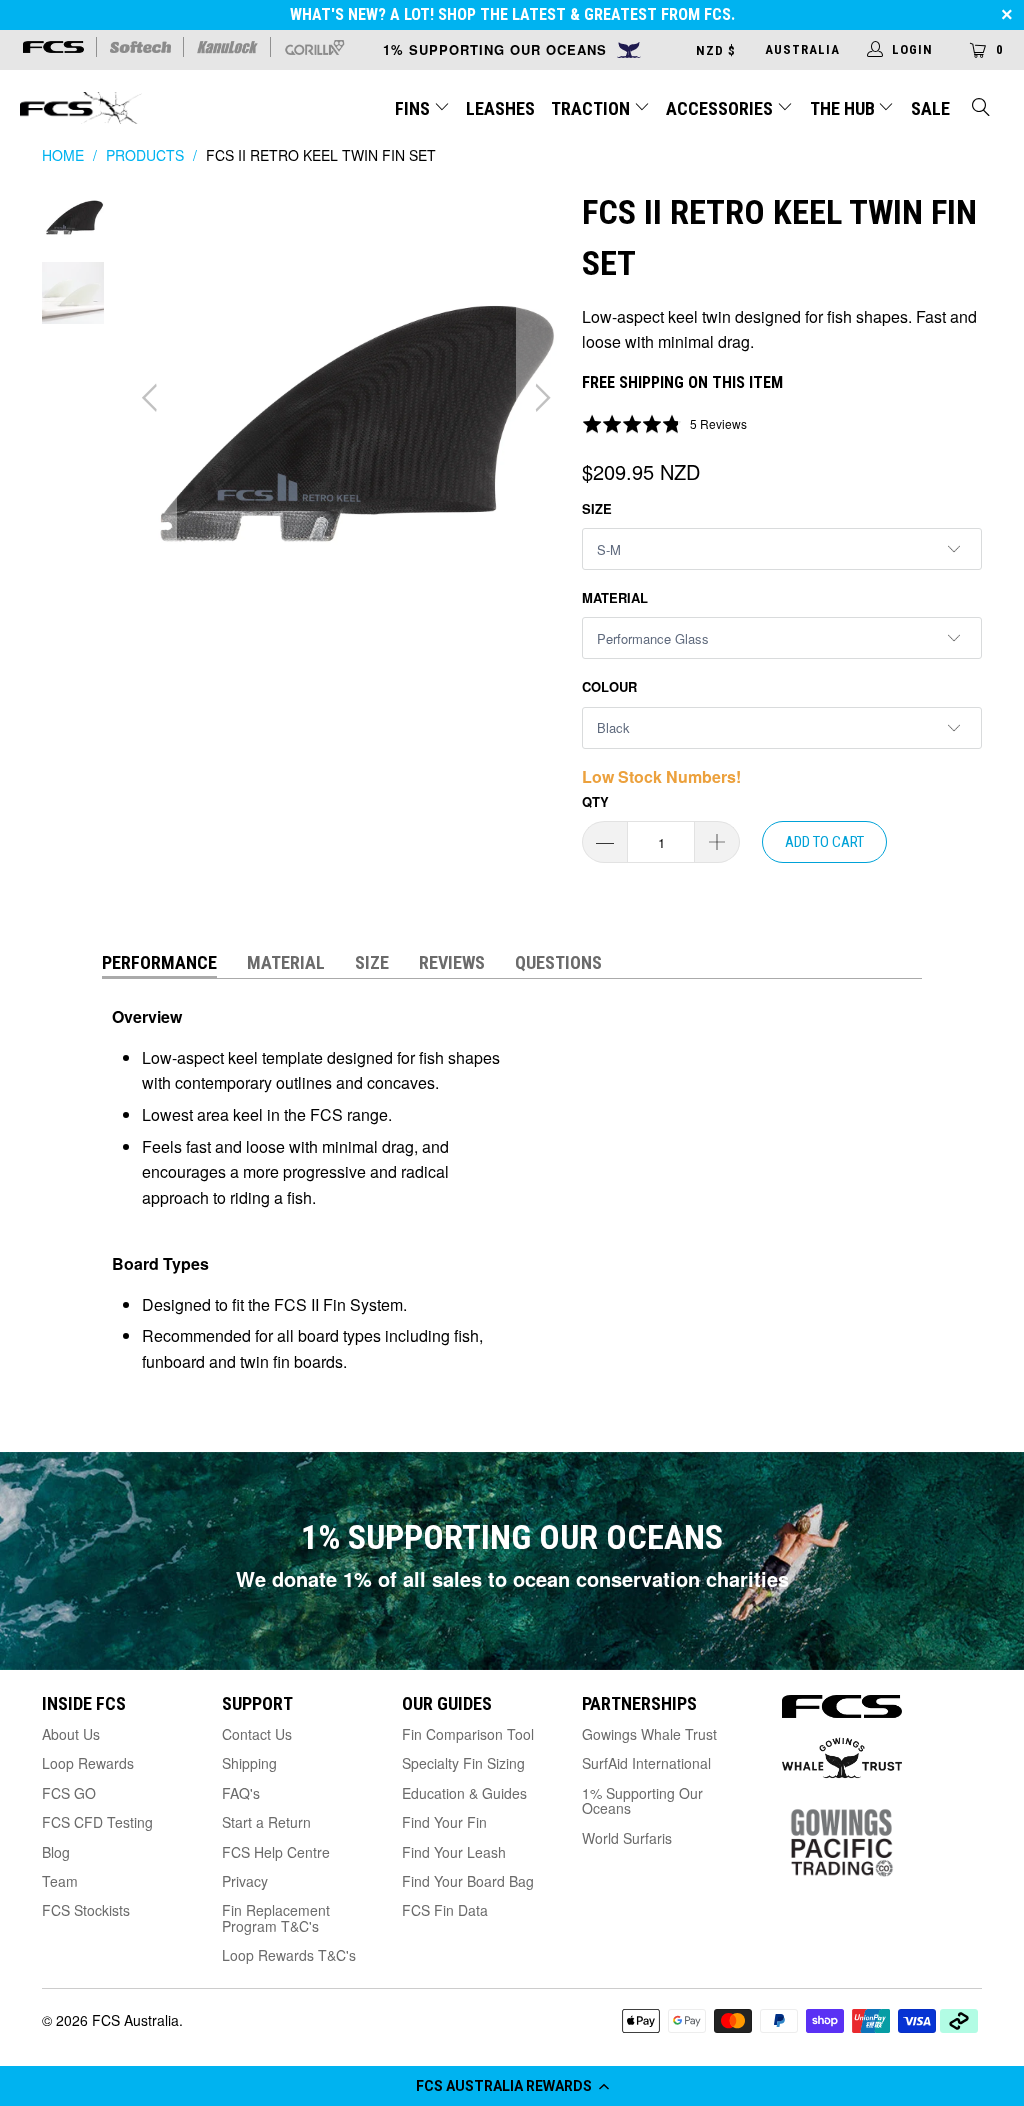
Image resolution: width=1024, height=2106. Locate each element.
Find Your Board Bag (468, 1881)
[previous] (152, 399)
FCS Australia (135, 2020)
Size (597, 508)
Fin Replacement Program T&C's (276, 1917)
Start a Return (266, 1822)
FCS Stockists (86, 1910)
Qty (595, 801)
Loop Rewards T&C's (289, 1955)
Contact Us (257, 1734)
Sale (930, 108)
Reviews (452, 962)
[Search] (982, 109)
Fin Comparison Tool (468, 1734)
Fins (412, 108)
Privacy (245, 1881)
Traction (592, 108)
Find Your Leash (454, 1852)
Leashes (500, 108)
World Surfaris (627, 1838)
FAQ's (241, 1793)
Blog (56, 1852)
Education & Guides (464, 1793)
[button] (512, 2086)
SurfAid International (646, 1763)
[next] (539, 399)
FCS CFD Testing (97, 1822)
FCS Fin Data (445, 1910)
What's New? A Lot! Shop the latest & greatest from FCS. (512, 14)
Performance (159, 962)
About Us (71, 1734)
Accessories (721, 108)
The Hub (844, 108)
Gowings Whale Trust (649, 1734)
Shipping (249, 1763)
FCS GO (69, 1793)
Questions (558, 962)
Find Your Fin (444, 1822)
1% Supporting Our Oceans (642, 1800)
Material (615, 597)
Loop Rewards (88, 1763)
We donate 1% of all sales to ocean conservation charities (512, 1578)
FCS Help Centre (276, 1852)
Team (60, 1881)
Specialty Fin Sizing (463, 1763)
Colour (609, 686)
